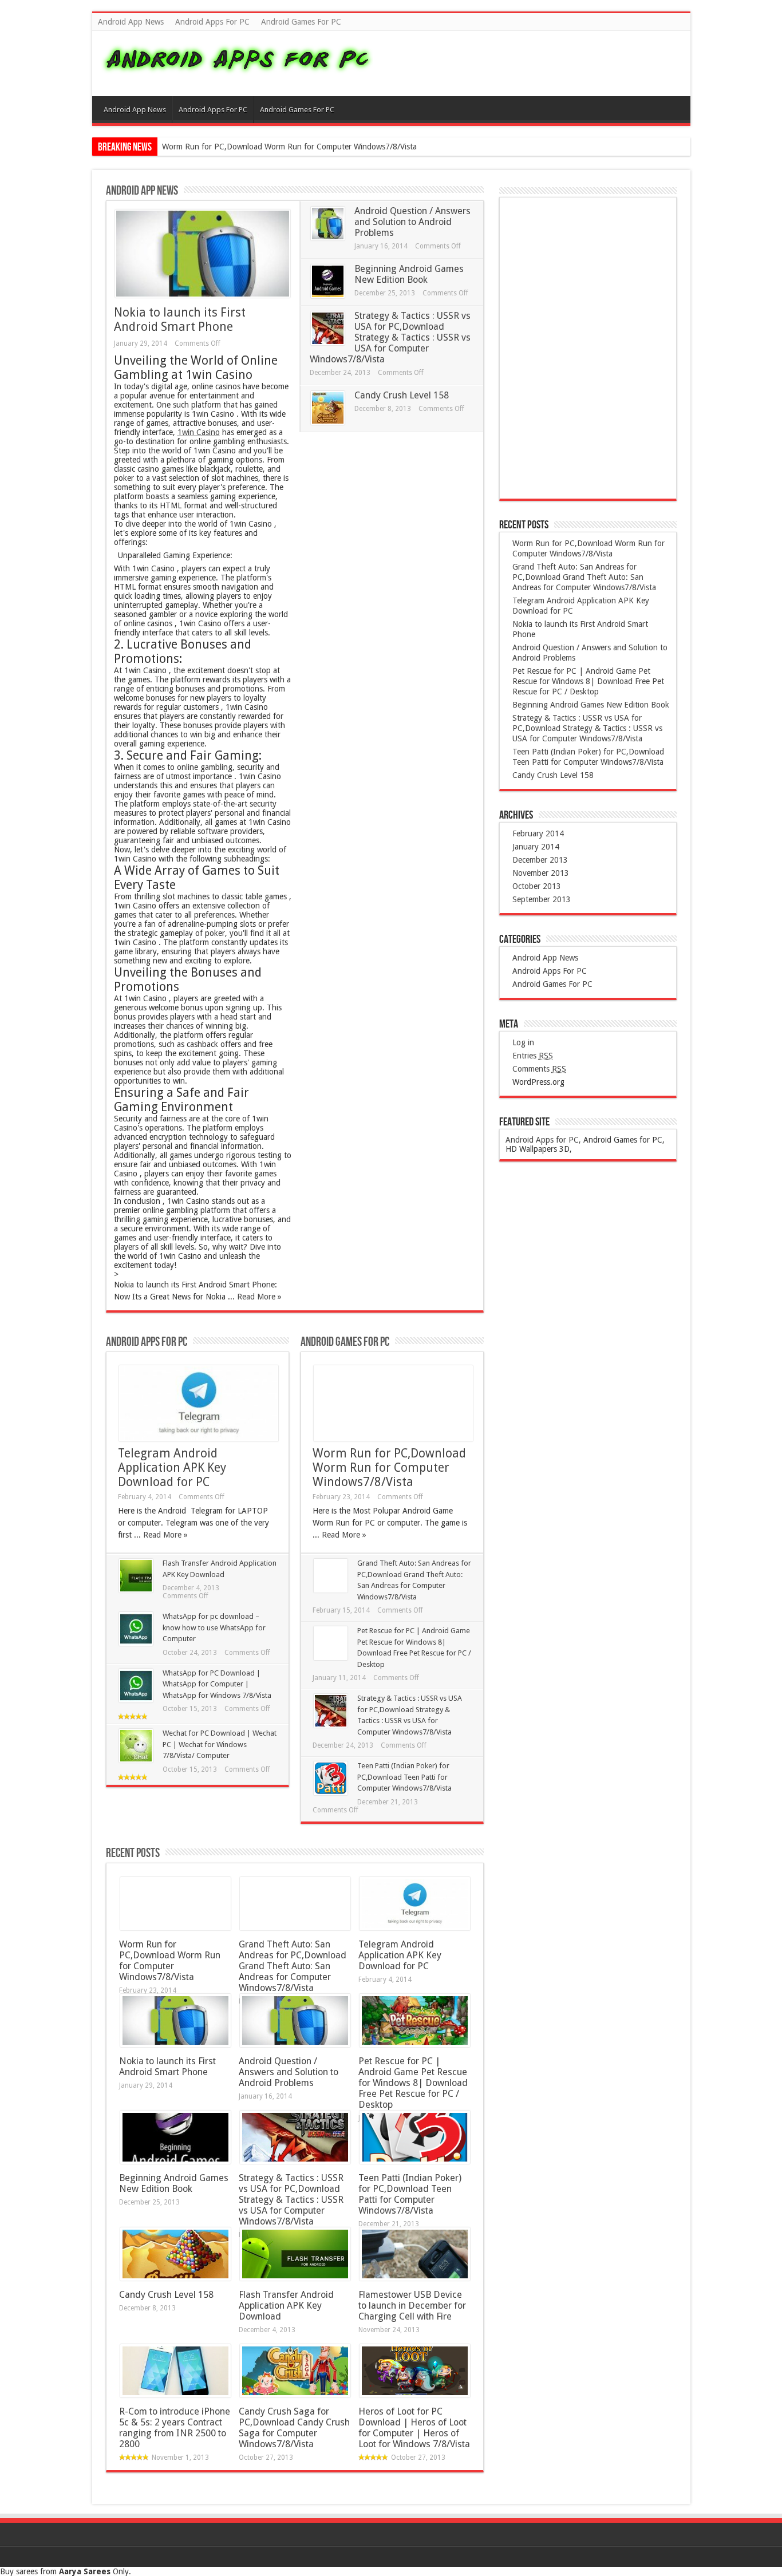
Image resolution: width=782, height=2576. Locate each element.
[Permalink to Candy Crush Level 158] (328, 422)
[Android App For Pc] (237, 68)
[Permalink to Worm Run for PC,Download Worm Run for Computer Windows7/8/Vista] (393, 1439)
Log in (523, 1042)
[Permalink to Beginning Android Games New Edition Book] (328, 295)
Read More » (259, 1297)
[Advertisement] (591, 275)
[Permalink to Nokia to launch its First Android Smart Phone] (203, 295)
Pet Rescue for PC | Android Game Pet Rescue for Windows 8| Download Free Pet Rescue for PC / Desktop (413, 2083)
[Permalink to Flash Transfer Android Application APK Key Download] (136, 1590)
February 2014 (538, 833)
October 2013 (537, 886)
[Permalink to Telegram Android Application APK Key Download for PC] (199, 1439)
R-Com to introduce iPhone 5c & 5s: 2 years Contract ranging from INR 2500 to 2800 (175, 2428)
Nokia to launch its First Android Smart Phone (180, 319)
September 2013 (542, 899)
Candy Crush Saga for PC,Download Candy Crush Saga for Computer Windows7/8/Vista (294, 2428)
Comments (539, 1069)
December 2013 (540, 860)
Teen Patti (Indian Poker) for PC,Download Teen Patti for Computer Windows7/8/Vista (404, 1777)
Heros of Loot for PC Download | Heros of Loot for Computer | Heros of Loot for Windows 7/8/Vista (414, 2428)
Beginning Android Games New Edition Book (409, 274)
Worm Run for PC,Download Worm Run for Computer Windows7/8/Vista (289, 147)
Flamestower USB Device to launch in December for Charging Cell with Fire (412, 2306)
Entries (533, 1056)
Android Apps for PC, (543, 1140)
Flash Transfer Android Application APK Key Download (286, 2306)
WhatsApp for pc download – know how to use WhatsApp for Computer (214, 1627)
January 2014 (536, 847)
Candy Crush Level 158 (402, 395)
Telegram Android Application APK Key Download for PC (172, 1467)
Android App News (131, 22)
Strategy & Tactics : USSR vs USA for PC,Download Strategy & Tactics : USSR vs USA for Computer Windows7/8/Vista (390, 337)
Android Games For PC (301, 22)
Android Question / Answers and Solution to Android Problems (412, 222)
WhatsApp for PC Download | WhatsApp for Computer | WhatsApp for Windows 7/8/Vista (217, 1684)
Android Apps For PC (212, 22)
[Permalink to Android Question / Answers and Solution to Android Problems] (328, 238)
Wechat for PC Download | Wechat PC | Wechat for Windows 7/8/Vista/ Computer (220, 1744)
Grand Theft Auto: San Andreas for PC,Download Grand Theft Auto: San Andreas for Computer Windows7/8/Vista (293, 1966)
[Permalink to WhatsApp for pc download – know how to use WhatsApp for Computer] (136, 1643)
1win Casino (199, 432)
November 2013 (541, 873)
